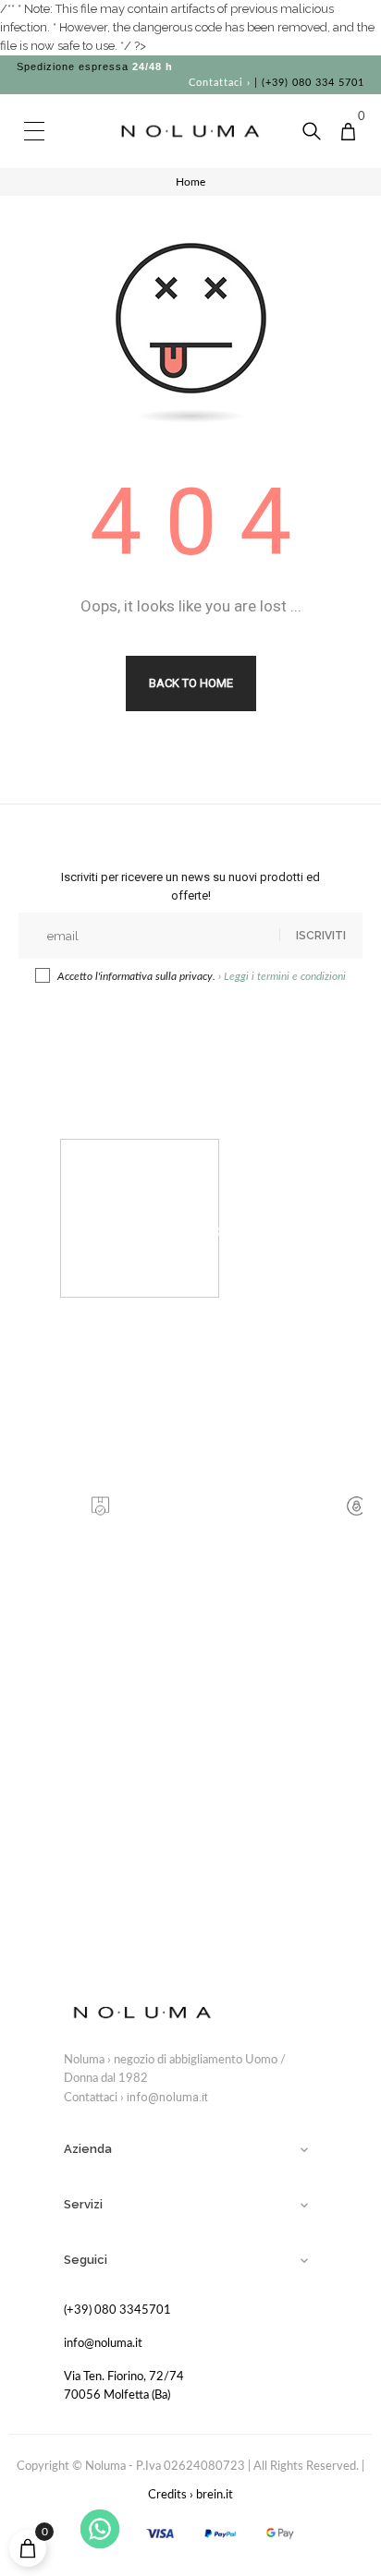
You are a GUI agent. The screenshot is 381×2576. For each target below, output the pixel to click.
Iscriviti (321, 936)
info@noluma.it (167, 2097)
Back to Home (191, 683)
